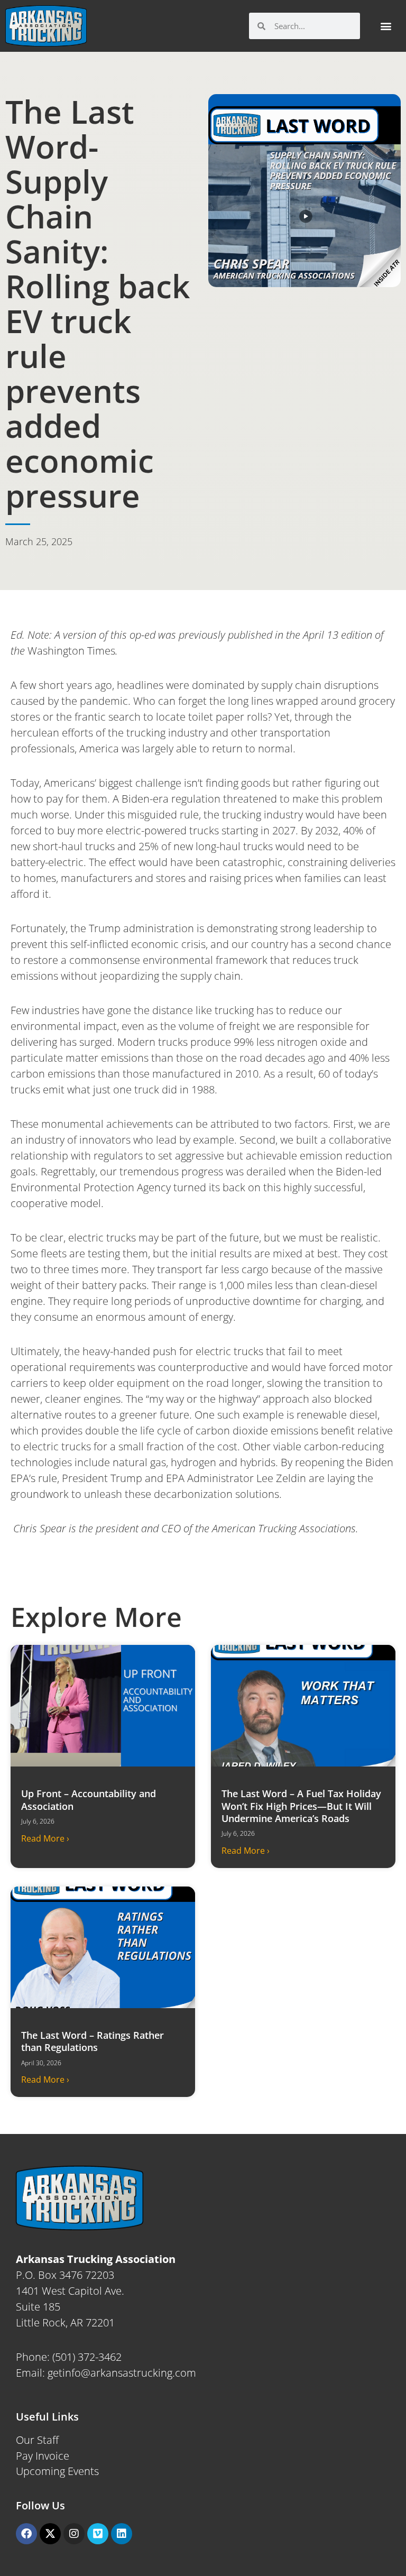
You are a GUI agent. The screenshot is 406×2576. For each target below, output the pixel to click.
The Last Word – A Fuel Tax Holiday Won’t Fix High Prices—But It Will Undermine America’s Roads (301, 1806)
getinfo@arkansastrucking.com (122, 2373)
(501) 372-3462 (87, 2357)
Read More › (45, 1838)
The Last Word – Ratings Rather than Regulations (93, 2041)
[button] (386, 26)
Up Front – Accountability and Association (89, 1800)
